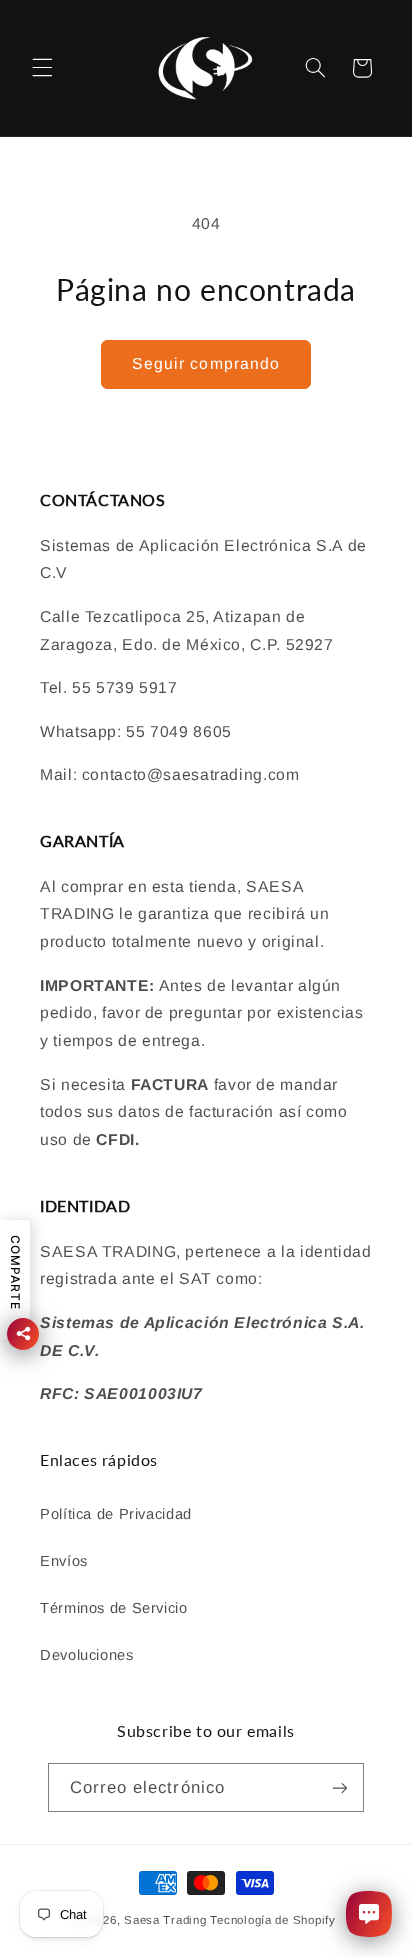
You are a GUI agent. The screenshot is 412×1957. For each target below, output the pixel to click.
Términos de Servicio (114, 1608)
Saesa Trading (165, 1920)
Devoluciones (87, 1655)
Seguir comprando (206, 363)
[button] (42, 68)
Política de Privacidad (116, 1514)
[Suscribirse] (340, 1787)
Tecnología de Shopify (272, 1920)
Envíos (64, 1561)
